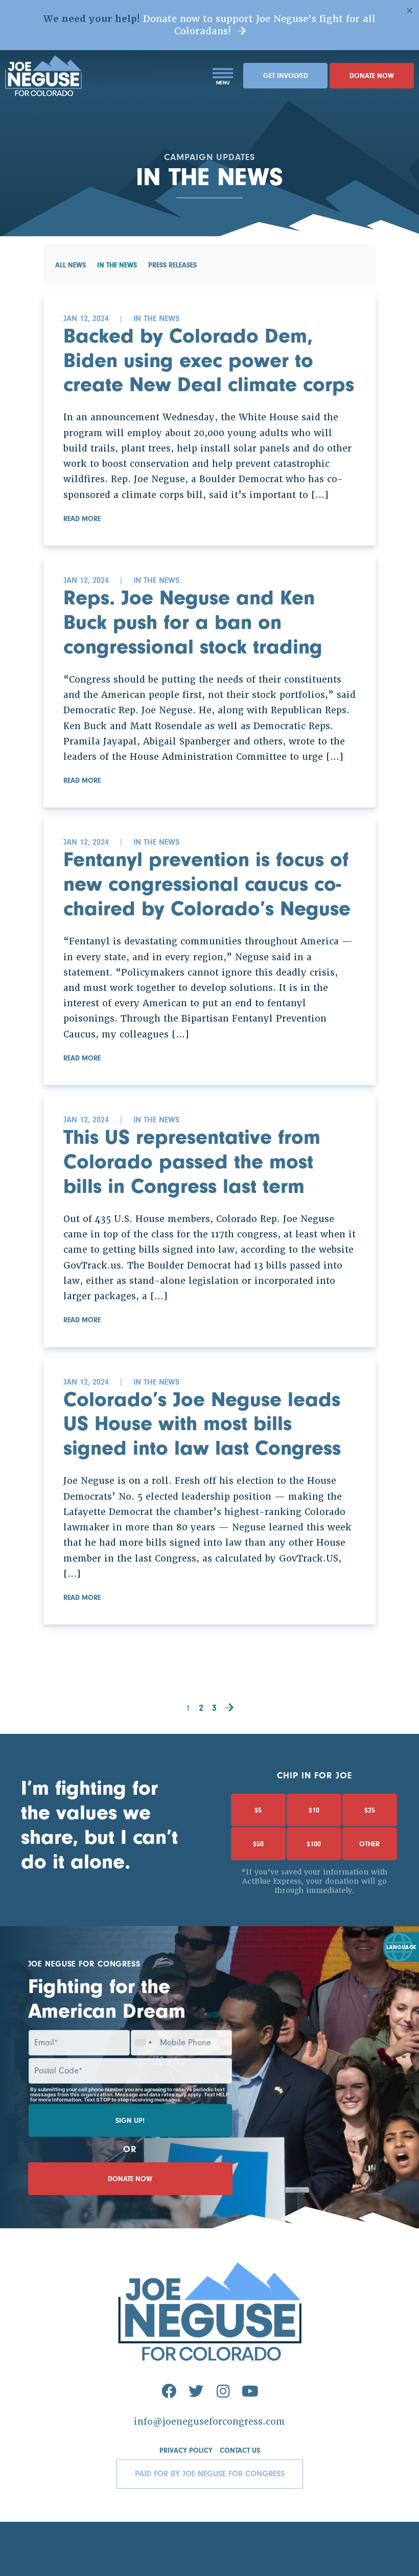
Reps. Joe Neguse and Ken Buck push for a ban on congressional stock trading (193, 622)
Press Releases (172, 265)
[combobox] (143, 2043)
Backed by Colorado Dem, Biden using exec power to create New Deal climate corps (209, 360)
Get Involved (286, 76)
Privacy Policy (186, 2451)
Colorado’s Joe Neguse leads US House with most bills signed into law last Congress (202, 1424)
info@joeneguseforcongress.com (209, 2422)
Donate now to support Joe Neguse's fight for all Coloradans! (209, 25)
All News (71, 265)
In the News (117, 265)
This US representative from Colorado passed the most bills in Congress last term (192, 1161)
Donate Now (372, 76)
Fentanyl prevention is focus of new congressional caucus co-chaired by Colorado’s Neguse (207, 884)
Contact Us (240, 2451)
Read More (82, 519)
